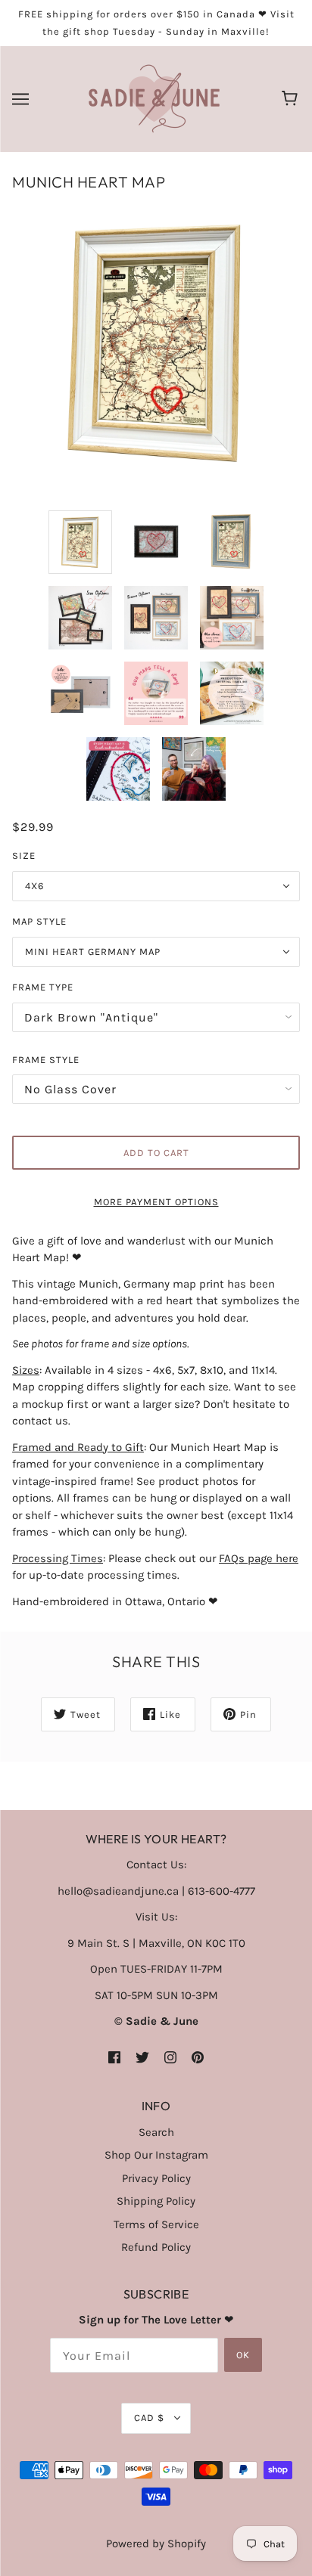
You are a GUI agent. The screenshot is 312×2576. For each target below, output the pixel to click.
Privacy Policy (156, 2178)
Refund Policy (156, 2247)
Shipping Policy (156, 2201)
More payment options (156, 1202)
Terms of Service (156, 2224)
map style (39, 921)
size (24, 856)
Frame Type (43, 987)
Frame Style (46, 1060)
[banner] (154, 98)
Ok (243, 2355)
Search (156, 2132)
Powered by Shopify (156, 2543)
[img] (114, 2057)
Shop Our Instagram (156, 2155)
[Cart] (292, 99)
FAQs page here (259, 1558)
